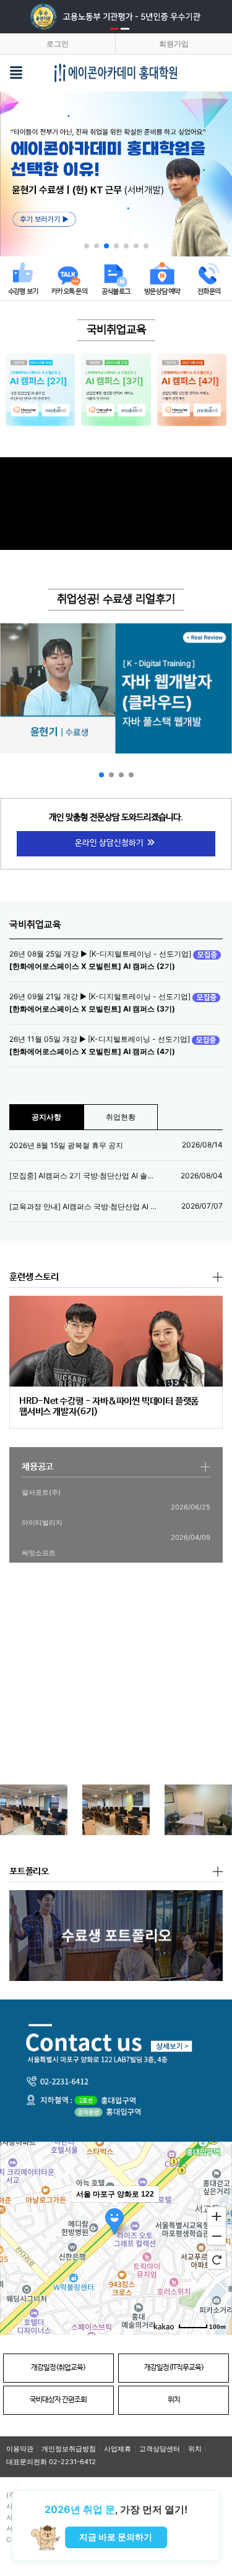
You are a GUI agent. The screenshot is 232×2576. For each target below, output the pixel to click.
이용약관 (20, 2449)
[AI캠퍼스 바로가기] (40, 390)
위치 (174, 2400)
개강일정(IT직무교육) (174, 2368)
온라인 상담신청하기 (110, 843)
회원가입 (174, 44)
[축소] (217, 2236)
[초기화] (217, 2260)
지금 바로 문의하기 (116, 2537)
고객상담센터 (160, 2449)
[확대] (217, 2216)
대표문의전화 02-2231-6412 (51, 2462)
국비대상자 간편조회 (58, 2400)
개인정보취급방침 (69, 2449)
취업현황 (121, 1117)
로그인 (58, 44)
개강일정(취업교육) (58, 2368)
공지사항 (46, 1117)
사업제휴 (118, 2449)
